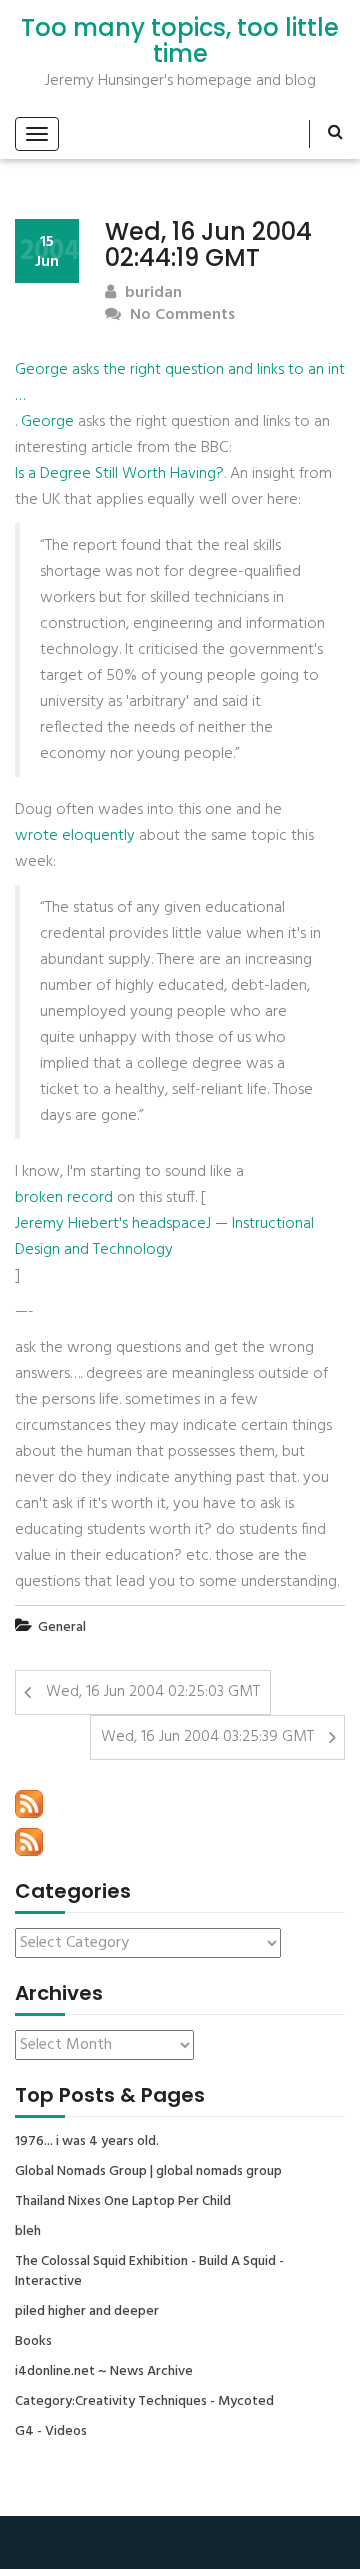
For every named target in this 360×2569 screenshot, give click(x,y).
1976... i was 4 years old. (87, 2142)
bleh (28, 2232)
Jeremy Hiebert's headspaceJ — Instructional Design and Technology (164, 1237)
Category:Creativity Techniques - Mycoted (144, 2402)
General (62, 1627)
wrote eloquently (75, 836)
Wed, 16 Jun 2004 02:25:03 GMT (153, 1692)
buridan (151, 293)
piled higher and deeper (87, 2312)
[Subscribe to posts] (29, 1804)
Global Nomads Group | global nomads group (148, 2172)
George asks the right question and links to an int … (180, 383)
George (47, 422)
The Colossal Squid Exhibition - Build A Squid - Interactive (149, 2272)
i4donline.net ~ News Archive (104, 2372)
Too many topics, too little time (180, 41)
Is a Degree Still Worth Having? (119, 474)
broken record (64, 1198)
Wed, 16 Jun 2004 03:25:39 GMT (207, 1737)
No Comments (180, 315)
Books (33, 2342)
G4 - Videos (51, 2432)
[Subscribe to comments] (29, 1842)
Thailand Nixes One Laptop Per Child (123, 2202)
